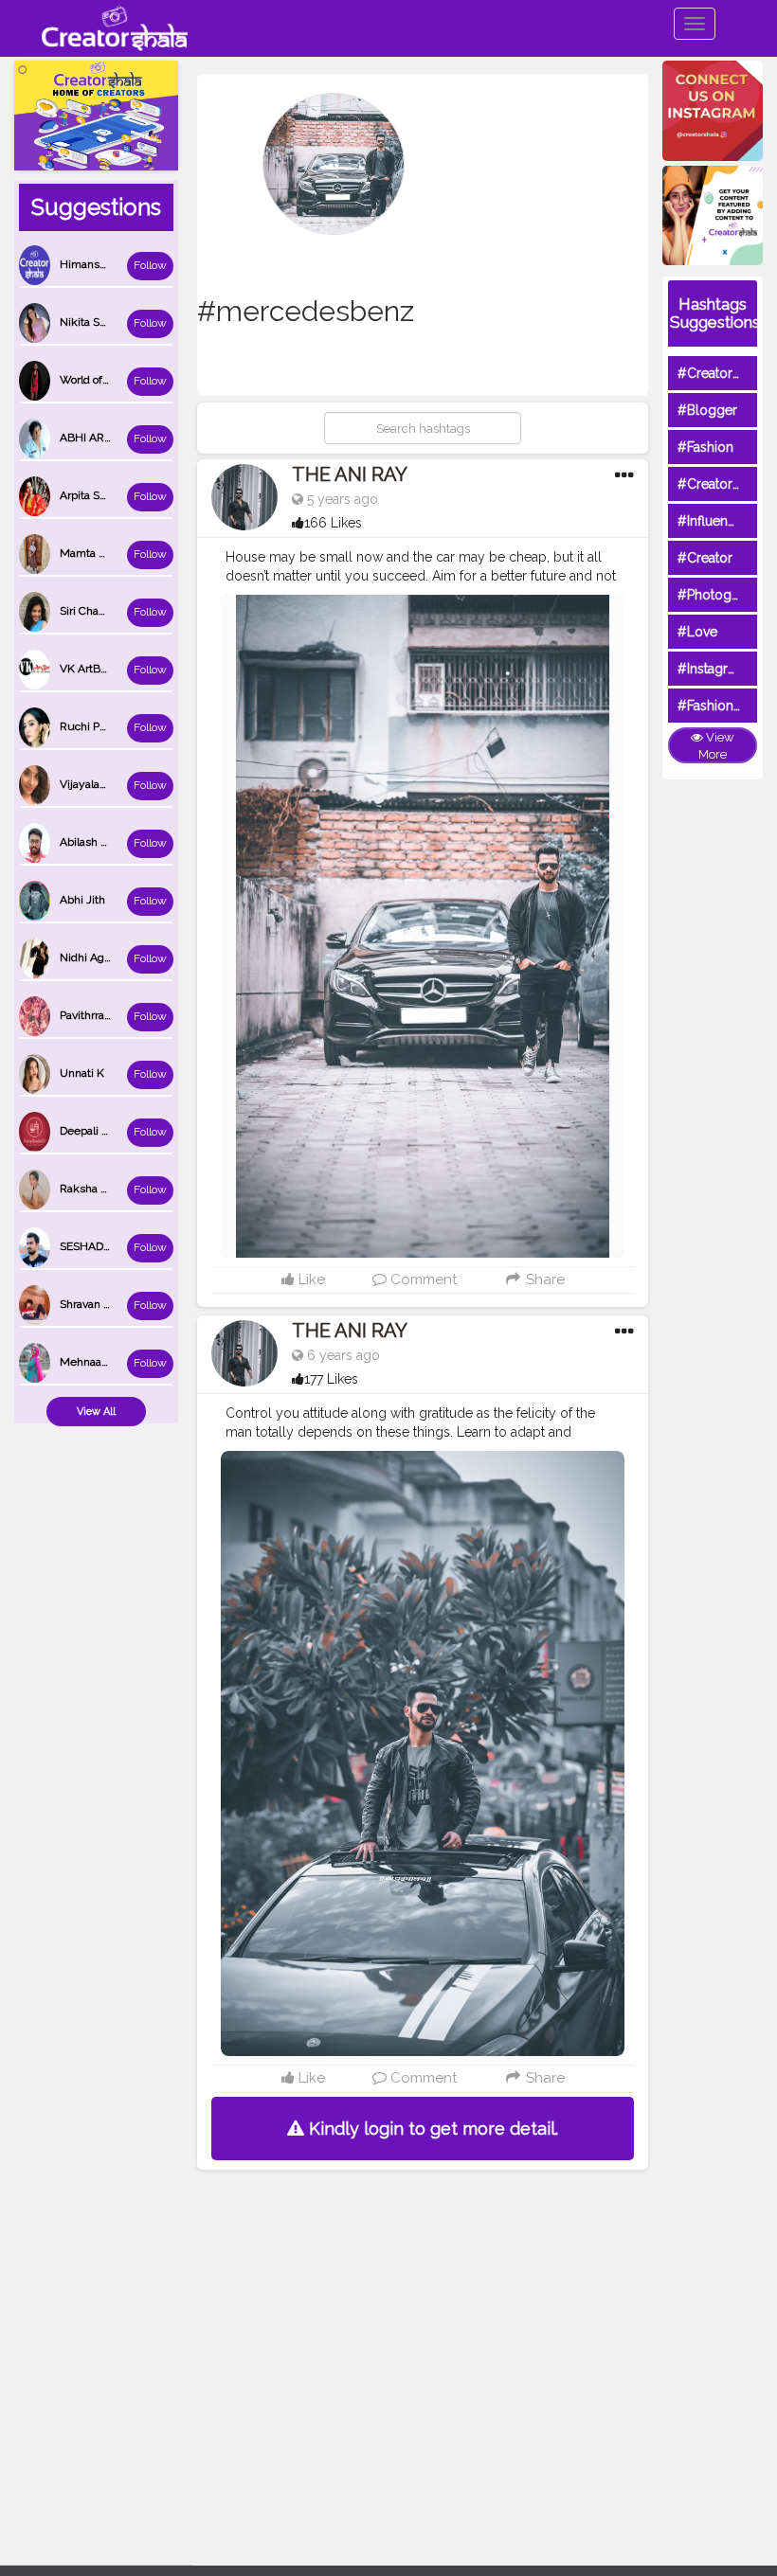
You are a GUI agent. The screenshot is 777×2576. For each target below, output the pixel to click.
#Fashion (705, 447)
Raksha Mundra (100, 1189)
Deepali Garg (93, 1131)
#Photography (722, 595)
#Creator (705, 558)
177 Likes (331, 1379)
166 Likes (333, 523)
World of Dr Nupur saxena (126, 380)
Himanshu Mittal (103, 264)
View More (716, 746)
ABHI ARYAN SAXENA (117, 438)
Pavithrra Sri (90, 1015)
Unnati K (82, 1073)
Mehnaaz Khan (99, 1362)
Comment (422, 1279)
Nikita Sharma (96, 322)
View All (96, 1412)
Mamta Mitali (93, 553)
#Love (697, 632)
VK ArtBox (86, 669)
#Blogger (707, 410)
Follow (150, 265)
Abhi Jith (82, 900)
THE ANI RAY (350, 474)
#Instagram (712, 669)
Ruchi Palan (90, 726)
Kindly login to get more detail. (431, 2129)
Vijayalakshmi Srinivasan (123, 784)
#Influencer (713, 521)
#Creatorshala (721, 373)
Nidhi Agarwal (96, 957)
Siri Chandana (95, 611)
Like (310, 1279)
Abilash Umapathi (105, 842)
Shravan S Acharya (107, 1304)
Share (543, 1279)
